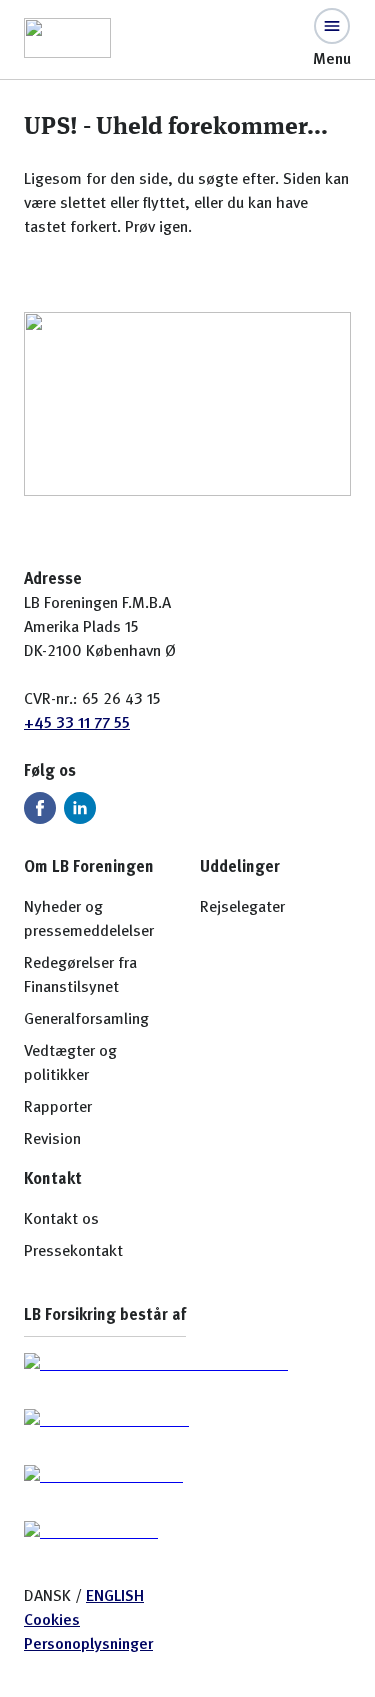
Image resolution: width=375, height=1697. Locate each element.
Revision (52, 1140)
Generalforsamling (86, 1020)
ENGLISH (115, 1597)
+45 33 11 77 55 (77, 724)
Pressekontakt (73, 1252)
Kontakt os (61, 1220)
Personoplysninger (88, 1645)
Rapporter (58, 1108)
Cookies (52, 1621)
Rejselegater (242, 908)
